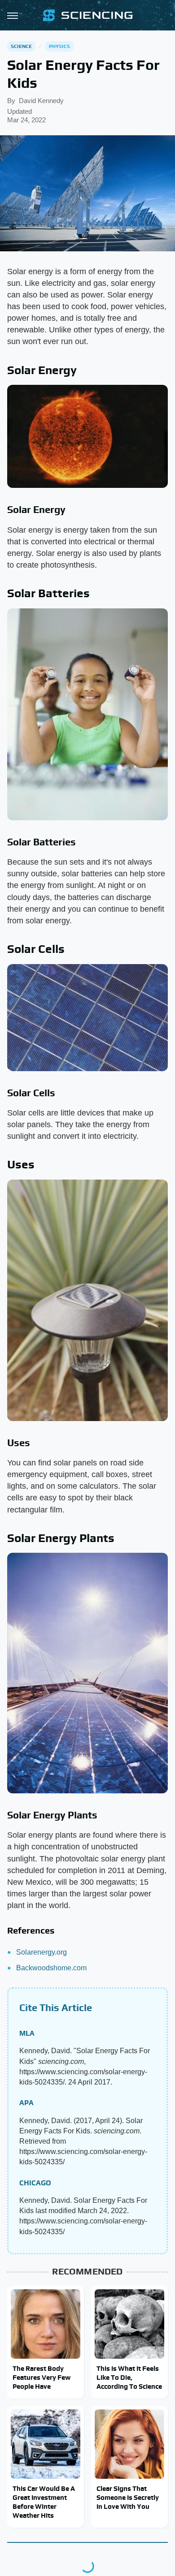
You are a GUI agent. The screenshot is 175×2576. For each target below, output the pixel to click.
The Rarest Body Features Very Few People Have (42, 2378)
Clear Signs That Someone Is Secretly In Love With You (128, 2498)
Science (21, 46)
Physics (59, 46)
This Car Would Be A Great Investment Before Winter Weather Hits (44, 2502)
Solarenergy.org (42, 1952)
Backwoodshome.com (51, 1968)
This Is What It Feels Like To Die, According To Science (129, 2378)
